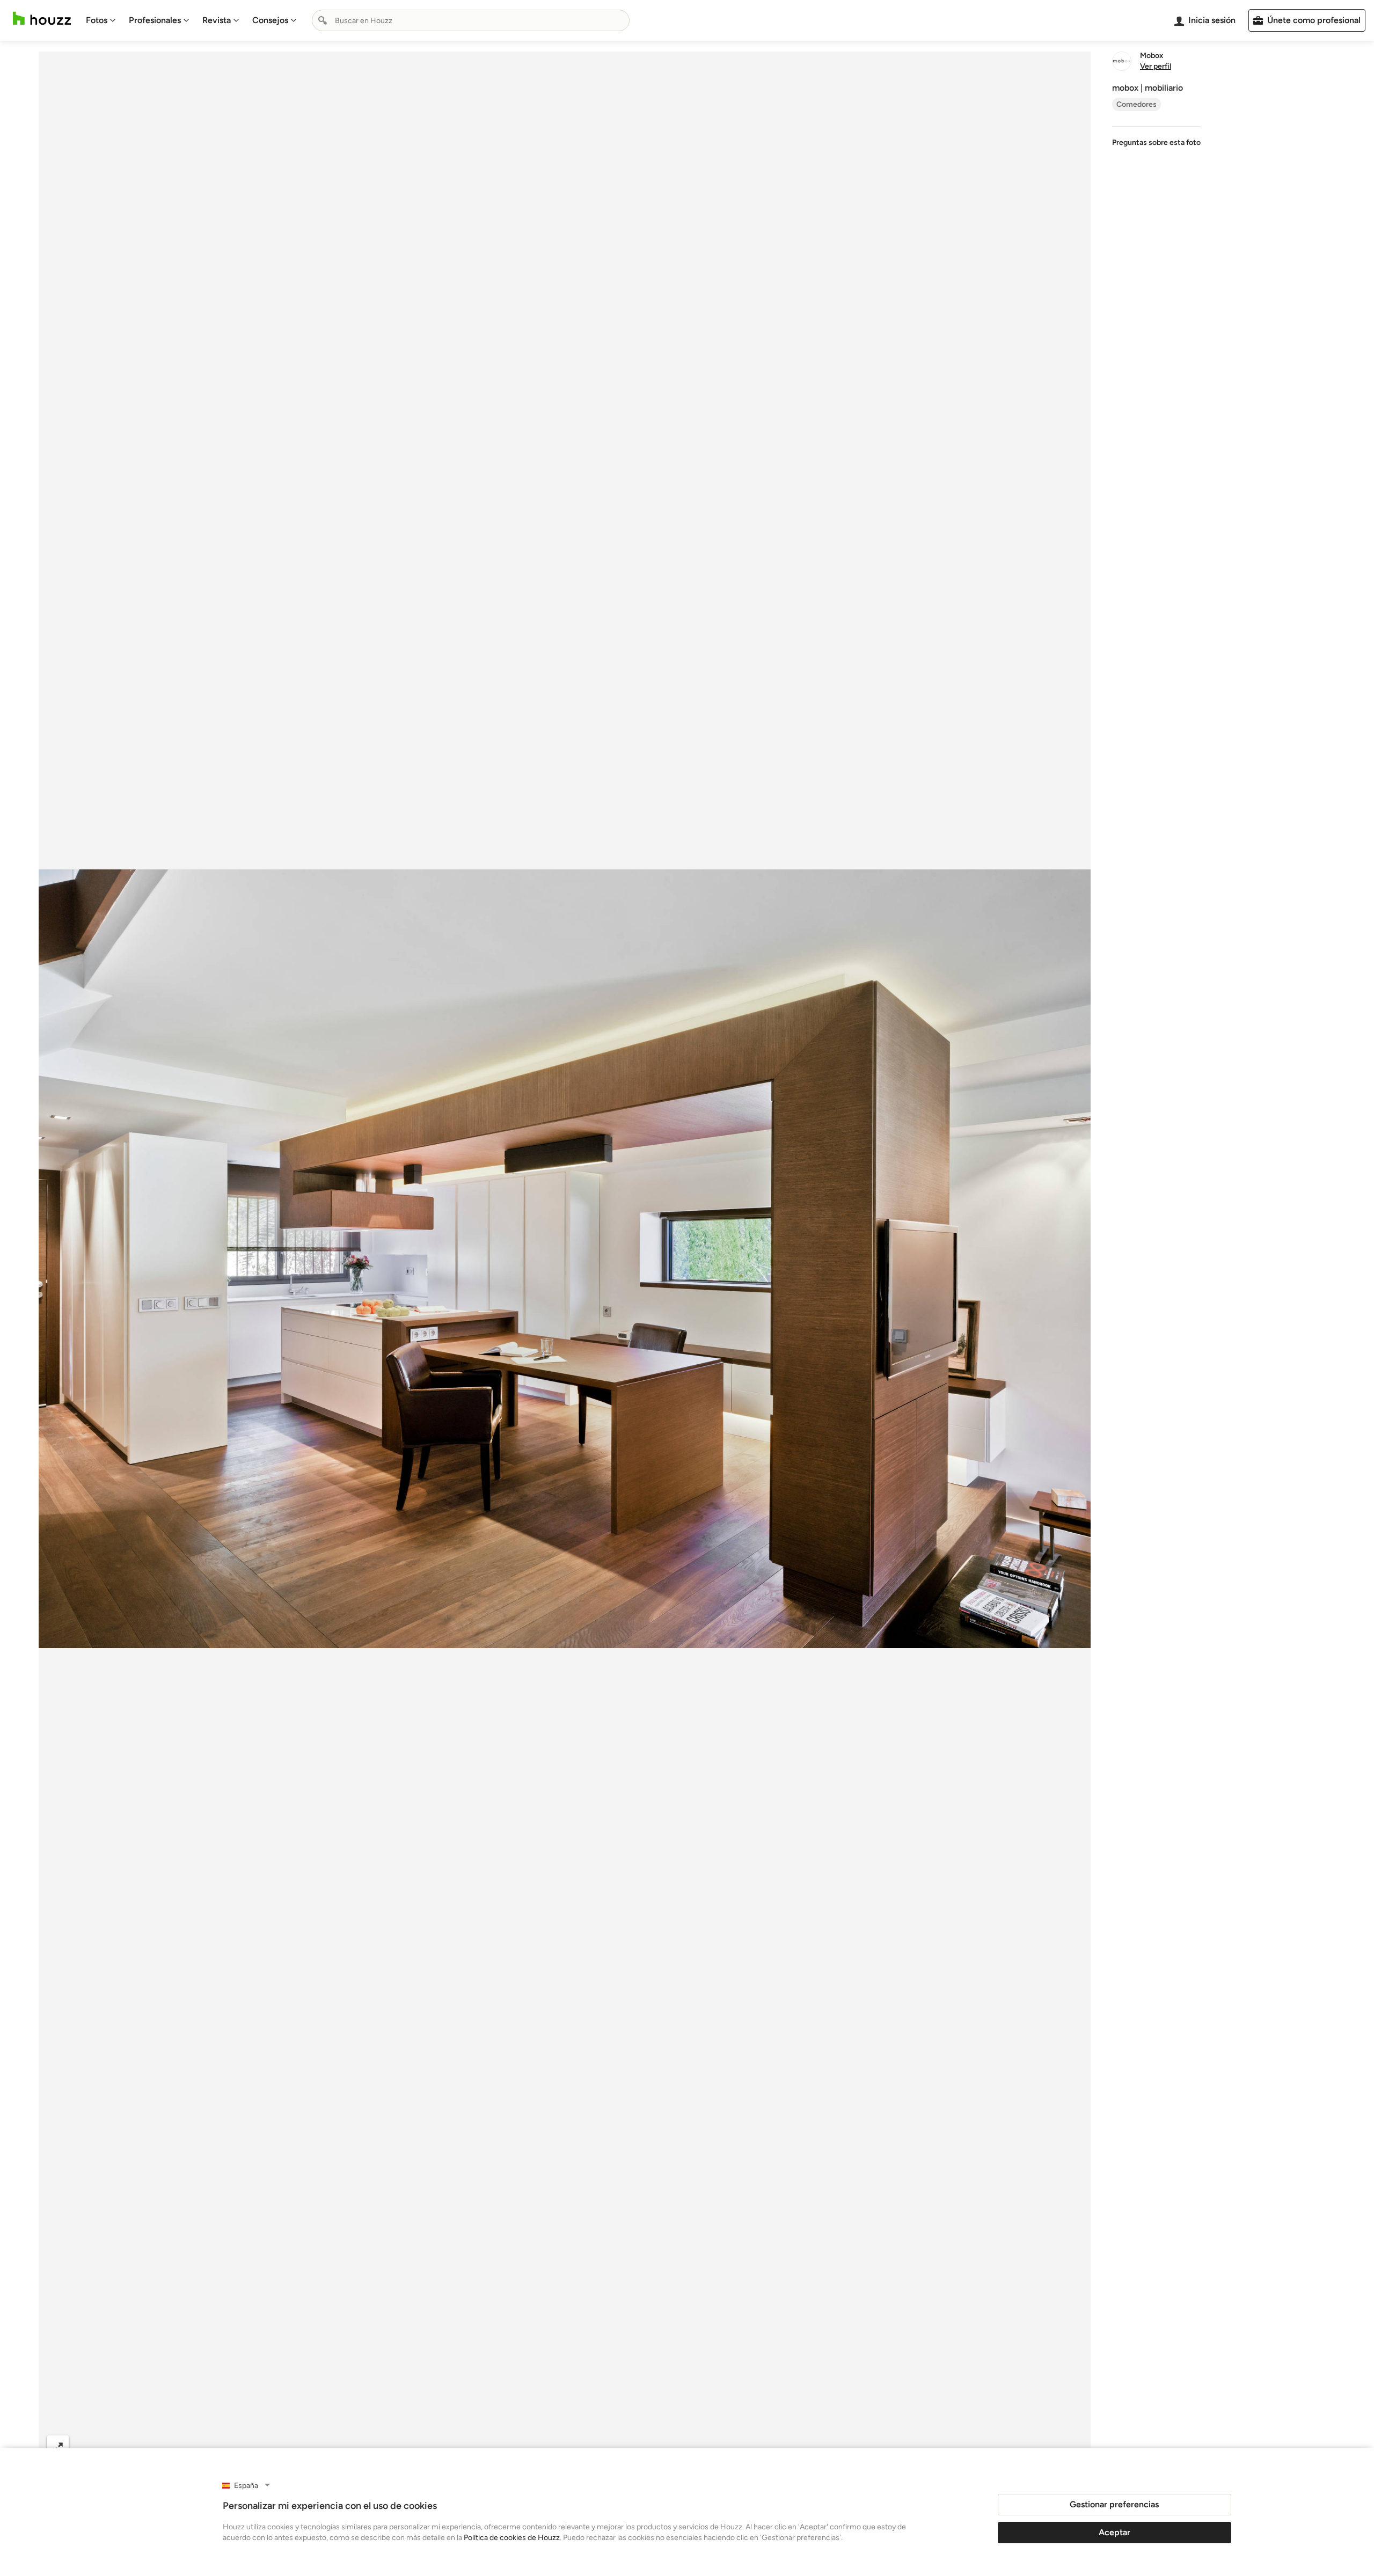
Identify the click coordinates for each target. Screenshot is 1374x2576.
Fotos (97, 20)
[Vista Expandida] (58, 2446)
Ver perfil (1156, 67)
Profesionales (155, 20)
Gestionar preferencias (1114, 2504)
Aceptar (1114, 2532)
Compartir (539, 2446)
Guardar (609, 2446)
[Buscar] (323, 20)
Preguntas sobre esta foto (1156, 142)
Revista (217, 20)
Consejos (270, 20)
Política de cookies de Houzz (512, 2538)
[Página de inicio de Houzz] (42, 19)
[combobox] (471, 20)
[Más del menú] (1071, 2447)
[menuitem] (101, 20)
